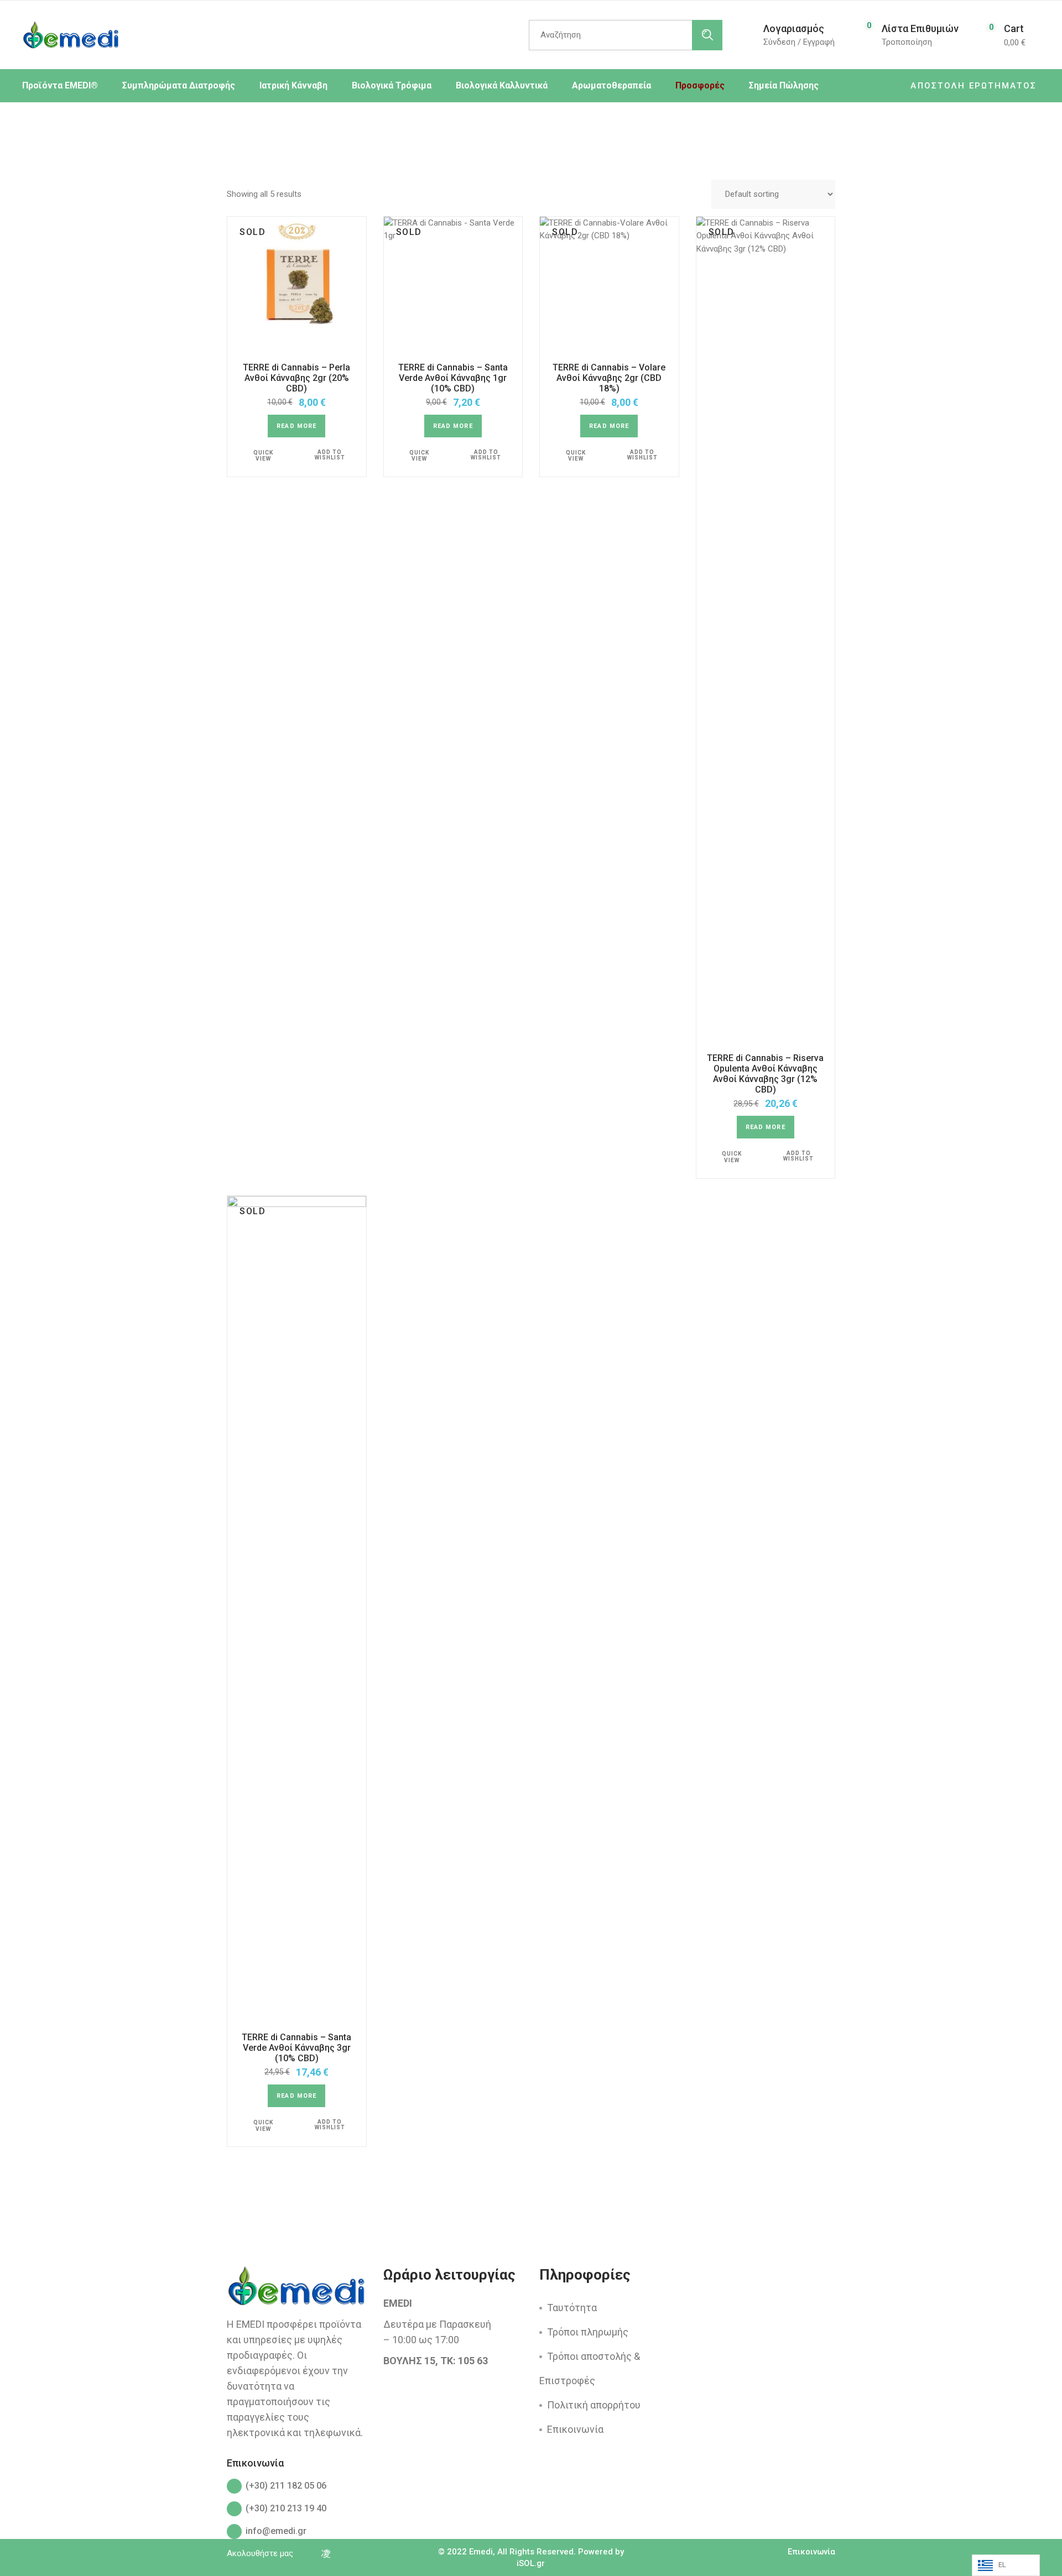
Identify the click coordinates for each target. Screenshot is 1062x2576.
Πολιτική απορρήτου (594, 2405)
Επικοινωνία (575, 2429)
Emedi (481, 2552)
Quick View (263, 456)
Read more (296, 426)
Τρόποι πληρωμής (588, 2332)
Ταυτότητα (572, 2308)
